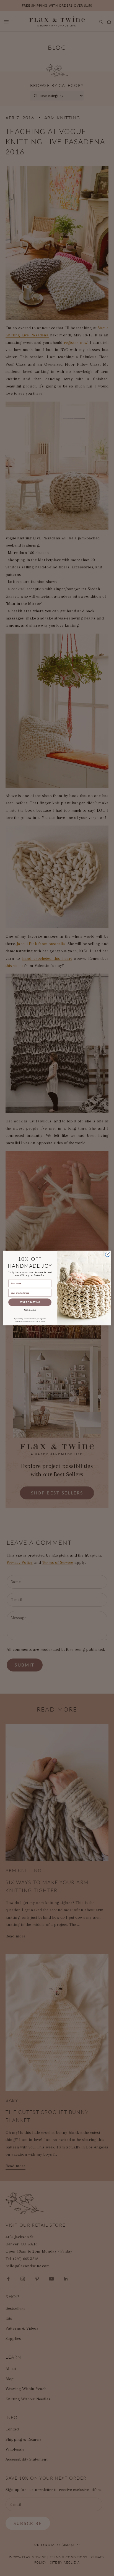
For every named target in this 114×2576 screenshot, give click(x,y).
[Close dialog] (108, 1254)
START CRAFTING (30, 1302)
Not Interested (30, 1310)
